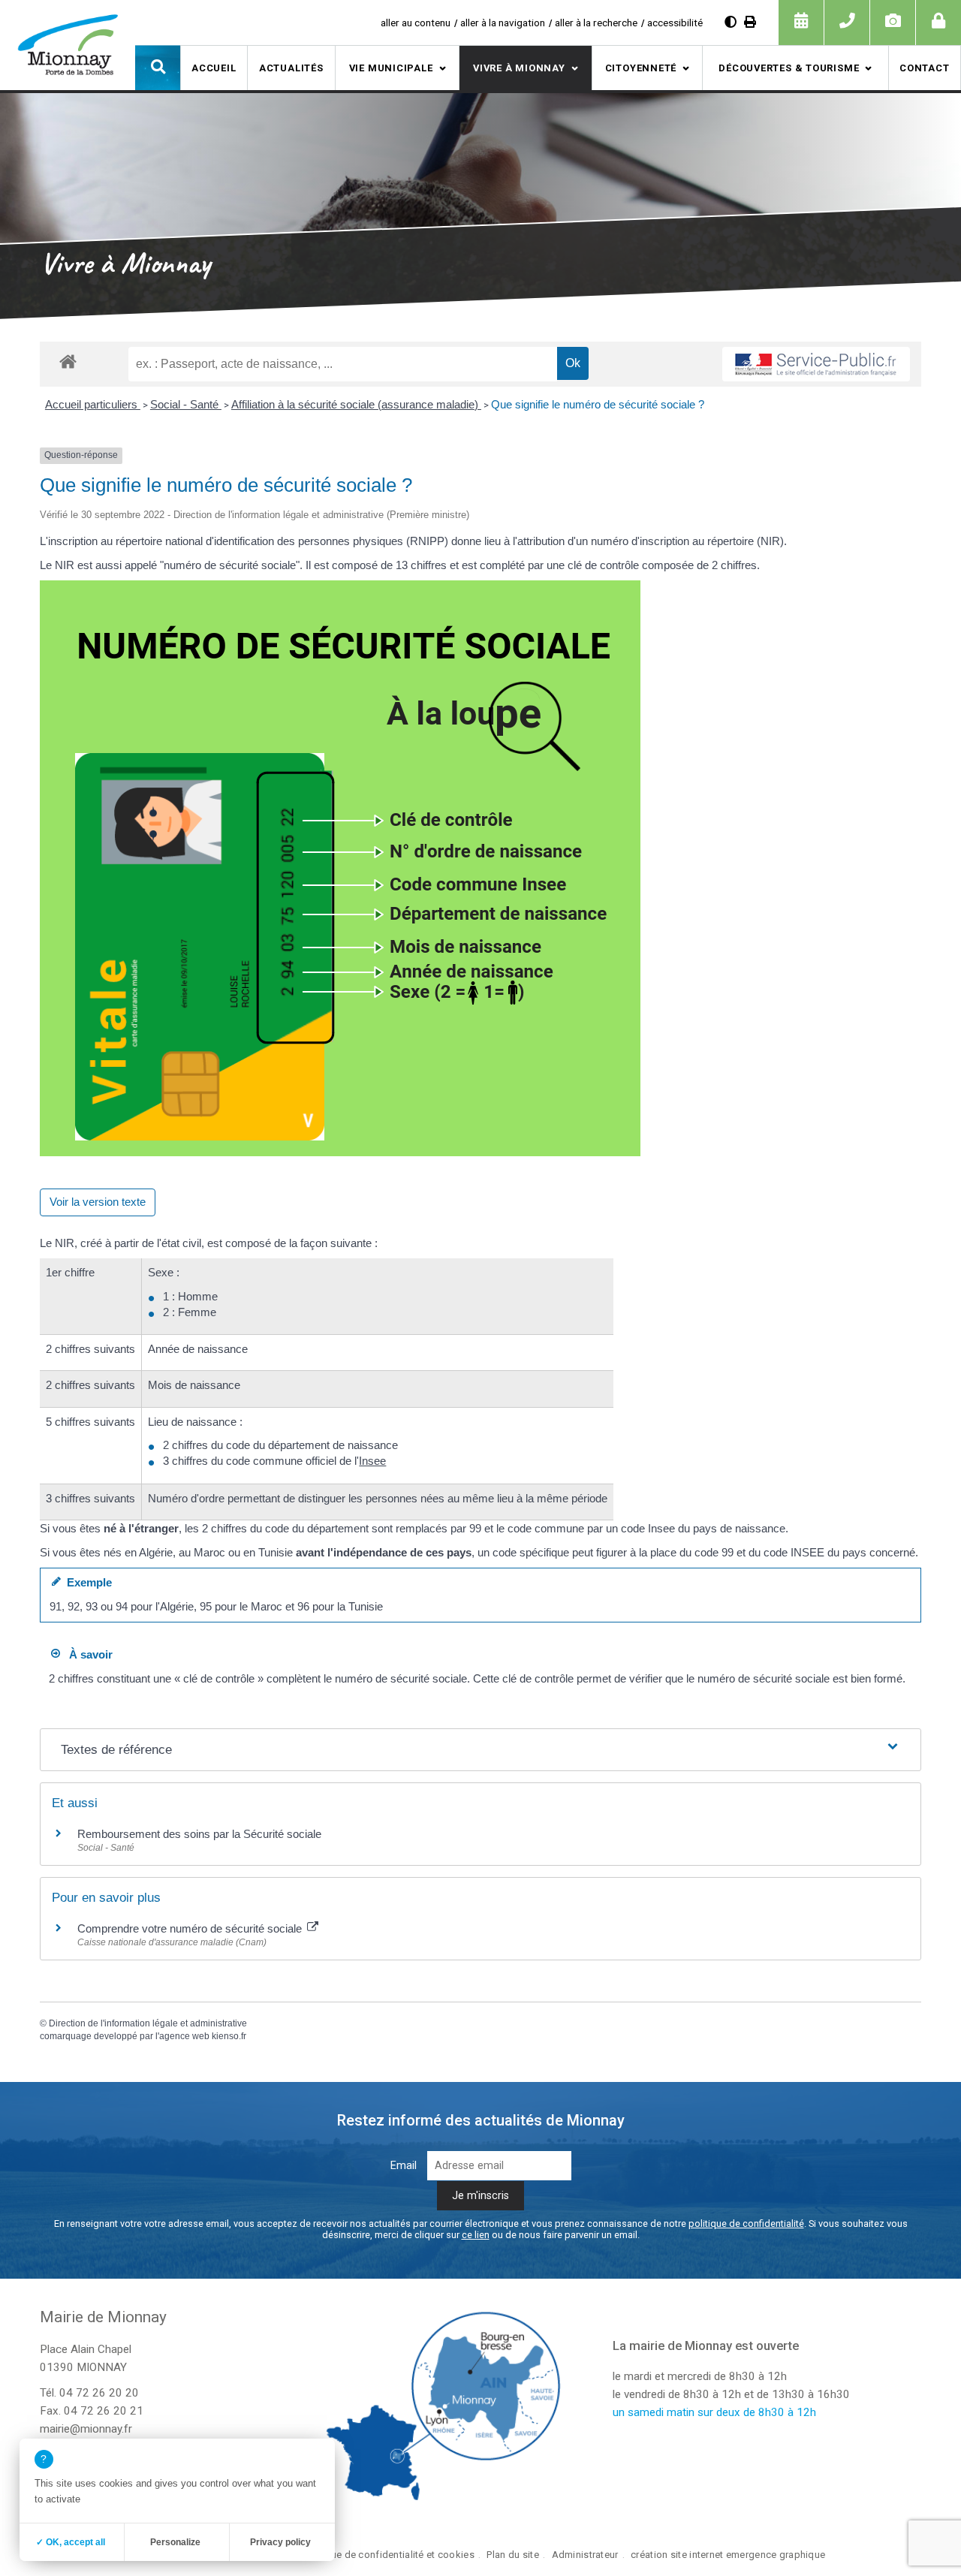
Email (404, 2166)
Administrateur (585, 2555)
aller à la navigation (503, 23)
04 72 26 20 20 (99, 2393)
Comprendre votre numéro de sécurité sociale (191, 1928)
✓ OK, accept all (71, 2542)
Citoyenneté (641, 68)
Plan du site (512, 2555)
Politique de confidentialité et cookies (389, 2555)
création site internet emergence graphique (728, 2555)
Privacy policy (280, 2542)
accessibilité (675, 23)
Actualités (291, 68)
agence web (184, 2036)
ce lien (476, 2235)
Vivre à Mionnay (519, 68)
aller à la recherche (596, 23)
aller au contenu (416, 23)
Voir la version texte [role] (98, 1202)
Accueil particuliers (93, 404)
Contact (924, 68)
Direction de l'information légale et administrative (148, 2023)
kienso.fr (229, 2036)
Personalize (175, 2542)
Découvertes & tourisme (789, 68)
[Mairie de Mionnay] (68, 44)
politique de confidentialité (746, 2223)
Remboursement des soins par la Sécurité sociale (199, 1834)
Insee (372, 1461)
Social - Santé (186, 404)
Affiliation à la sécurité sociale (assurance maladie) (356, 404)
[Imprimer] (750, 22)
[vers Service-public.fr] (816, 364)
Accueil (214, 68)
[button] (158, 68)
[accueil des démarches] (68, 361)
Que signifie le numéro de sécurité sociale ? (598, 404)
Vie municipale (391, 68)
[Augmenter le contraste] (731, 22)
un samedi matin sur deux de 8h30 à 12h (714, 2412)
